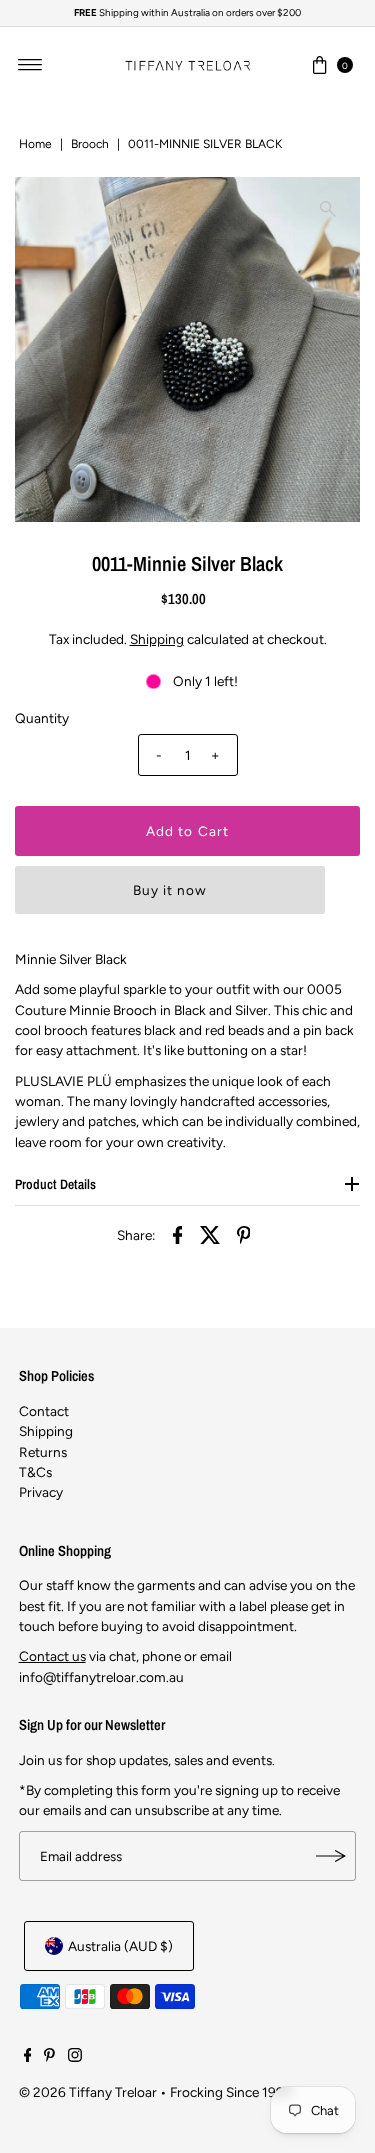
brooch (90, 144)
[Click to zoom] (328, 209)
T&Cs (35, 1472)
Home (35, 144)
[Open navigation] (30, 65)
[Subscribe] (331, 1856)
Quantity (42, 718)
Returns (43, 1452)
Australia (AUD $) (120, 1946)
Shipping (157, 639)
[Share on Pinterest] (244, 1233)
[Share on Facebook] (178, 1233)
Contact (44, 1411)
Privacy (41, 1492)
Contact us (52, 1656)
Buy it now (170, 890)
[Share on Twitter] (211, 1233)
